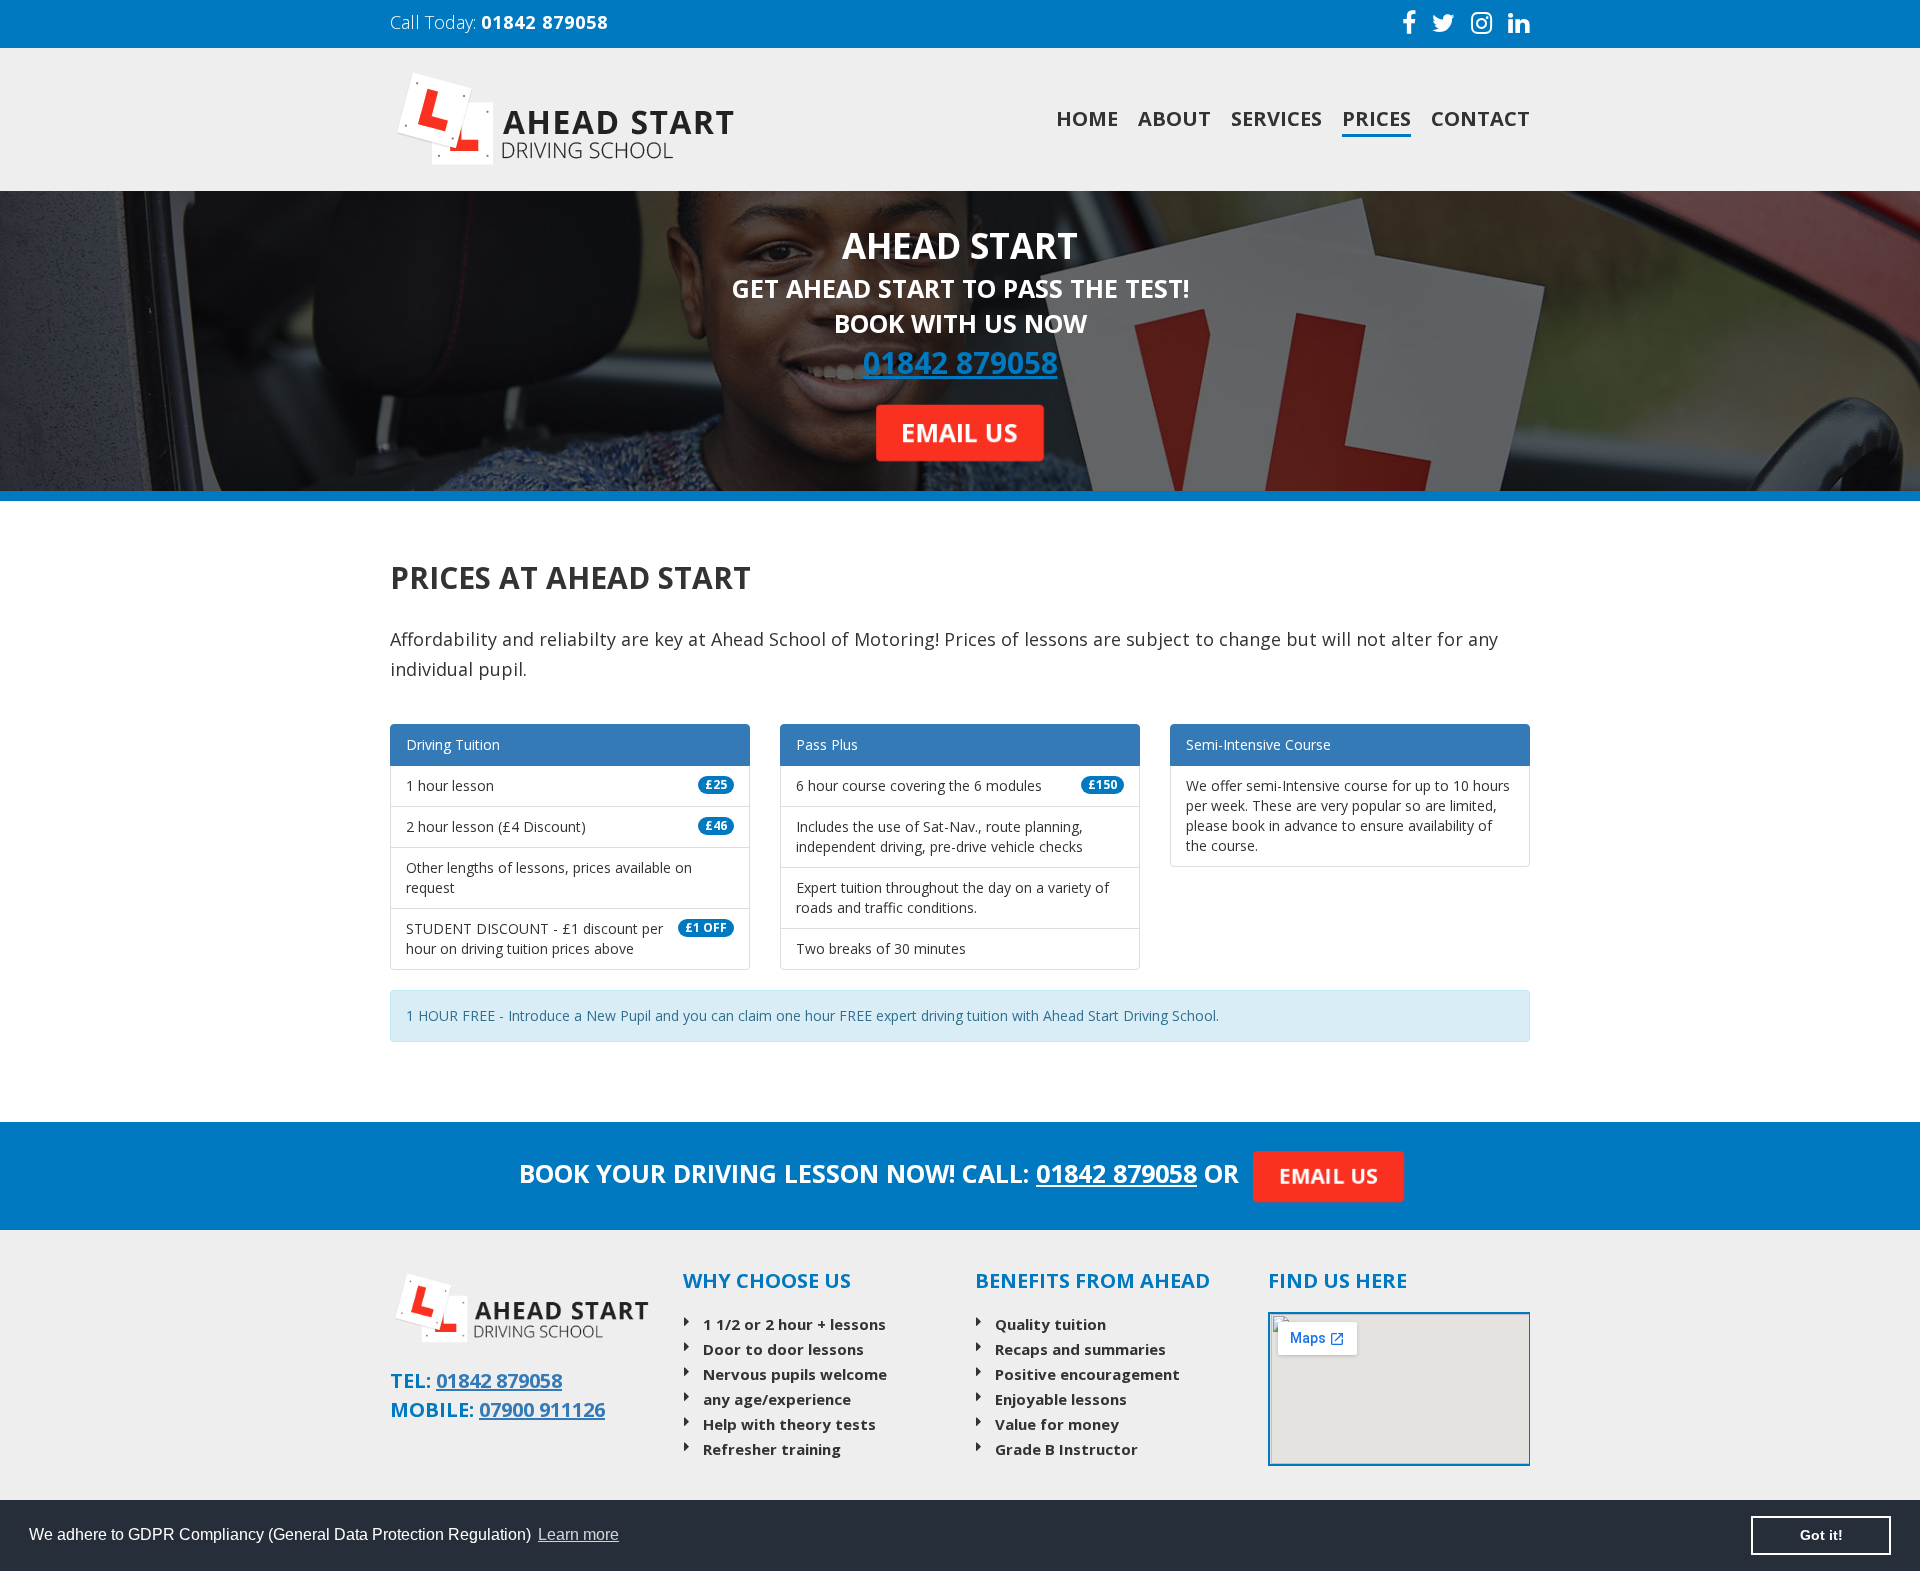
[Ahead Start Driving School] (619, 119)
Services (1276, 118)
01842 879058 (544, 22)
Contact (1480, 118)
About (1174, 118)
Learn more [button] (578, 1534)
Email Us (960, 432)
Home (1087, 118)
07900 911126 (542, 1409)
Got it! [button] (1821, 1535)
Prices (1376, 118)
